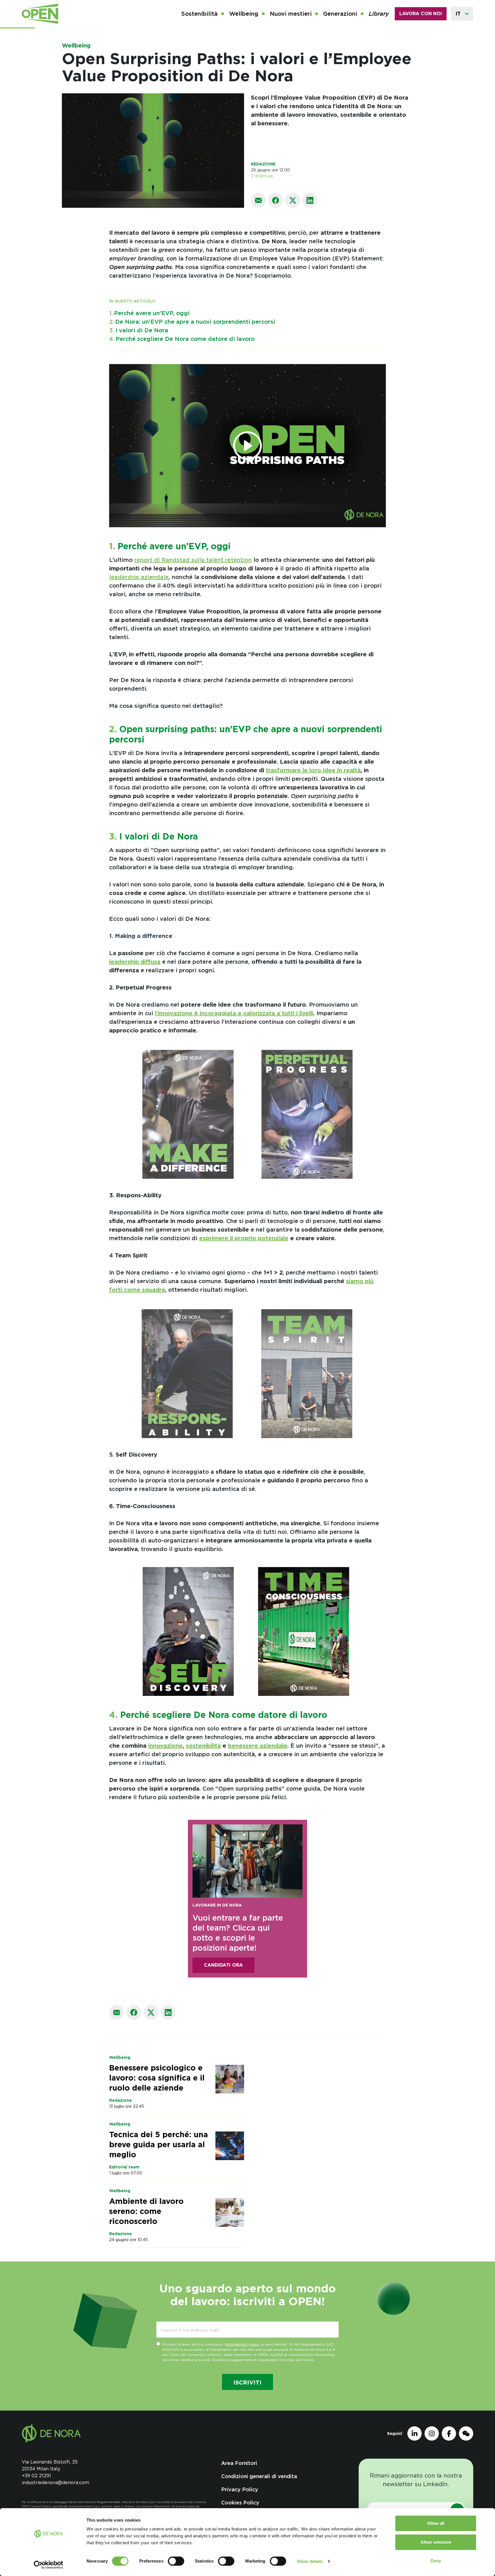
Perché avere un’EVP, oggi (149, 313)
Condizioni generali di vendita (259, 2476)
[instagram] (432, 2433)
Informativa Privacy (242, 2344)
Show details (310, 2561)
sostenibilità (203, 1746)
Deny (436, 2561)
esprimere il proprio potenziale (244, 1238)
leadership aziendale (139, 577)
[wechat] (466, 2433)
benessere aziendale (258, 1746)
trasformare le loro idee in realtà (313, 770)
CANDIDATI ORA (223, 1965)
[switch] (176, 2561)
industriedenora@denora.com (55, 2483)
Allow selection (436, 2542)
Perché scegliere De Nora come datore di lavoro (182, 339)
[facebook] (449, 2433)
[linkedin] (415, 2433)
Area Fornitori (239, 2463)
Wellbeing (76, 46)
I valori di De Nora (139, 330)
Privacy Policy (240, 2489)
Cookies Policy (240, 2503)
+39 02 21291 (36, 2476)
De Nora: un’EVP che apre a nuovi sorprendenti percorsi (192, 322)
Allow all (436, 2523)
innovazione (165, 1746)
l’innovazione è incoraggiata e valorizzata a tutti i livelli (234, 1013)
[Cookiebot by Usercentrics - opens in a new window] (49, 2565)
